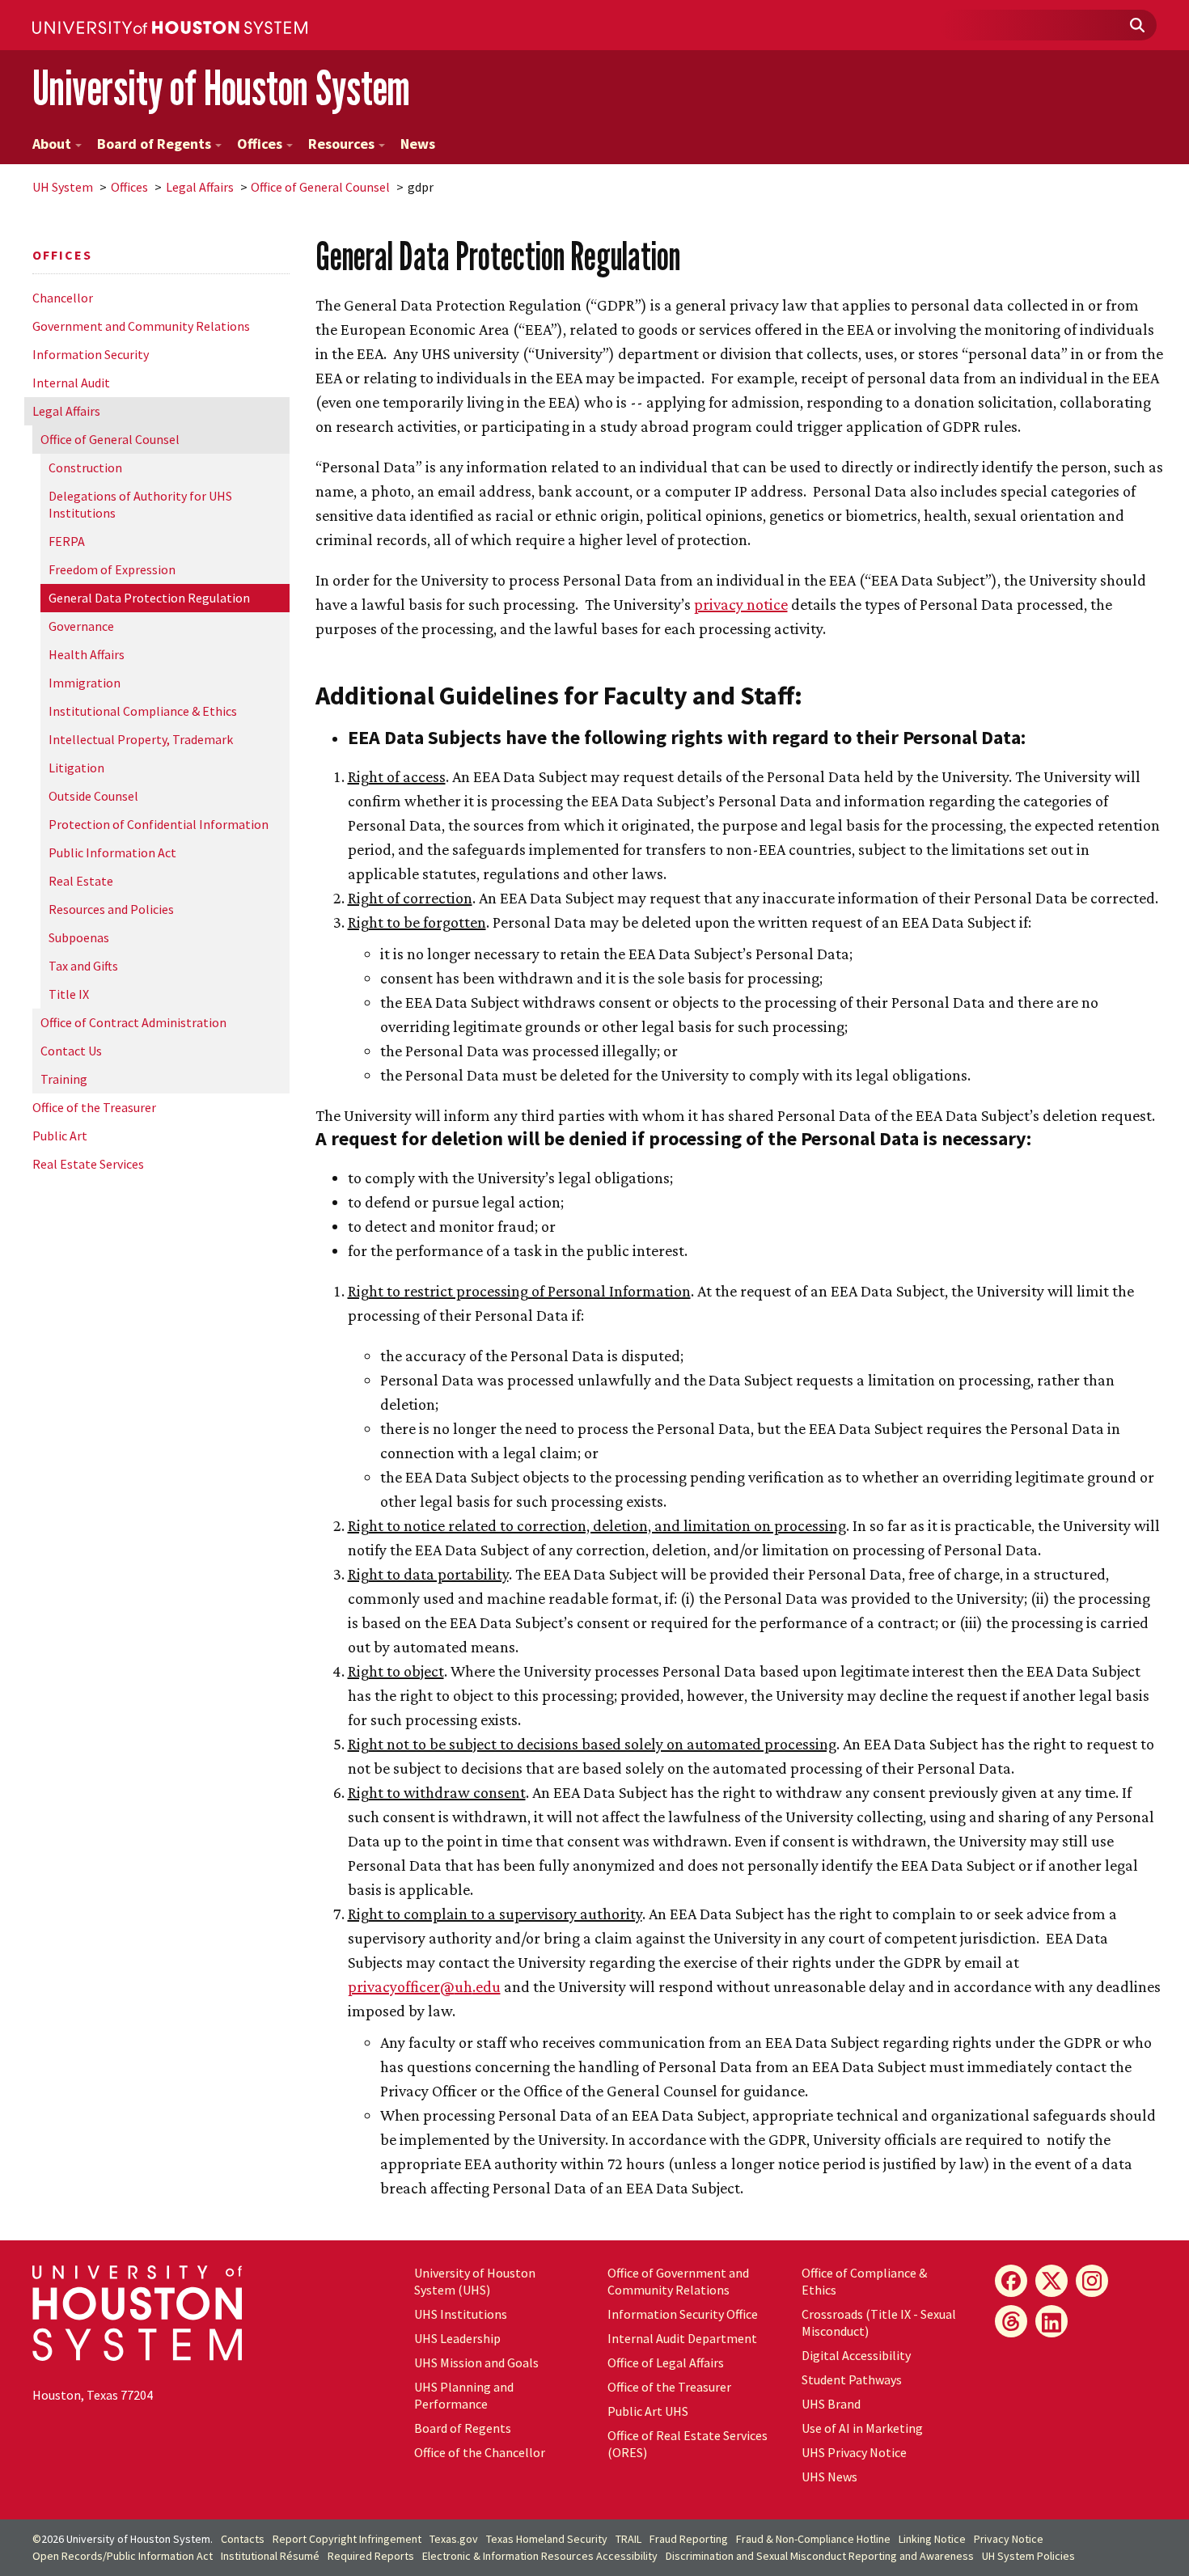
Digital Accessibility (856, 2355)
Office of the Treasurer (94, 1107)
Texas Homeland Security (547, 2539)
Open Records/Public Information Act (123, 2556)
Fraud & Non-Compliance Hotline (813, 2539)
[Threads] (1011, 2321)
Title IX (69, 994)
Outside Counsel (93, 796)
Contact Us (71, 1051)
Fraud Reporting (689, 2539)
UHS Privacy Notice (854, 2452)
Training (64, 1079)
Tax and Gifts (83, 966)
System (63, 187)
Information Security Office (683, 2314)
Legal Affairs (200, 187)
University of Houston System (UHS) (475, 2281)
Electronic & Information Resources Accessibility (540, 2556)
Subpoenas (79, 937)
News (418, 144)
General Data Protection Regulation (149, 598)
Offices (260, 144)
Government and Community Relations (141, 326)
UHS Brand (831, 2404)
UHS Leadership (457, 2338)
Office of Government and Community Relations (678, 2281)
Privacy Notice (1009, 2539)
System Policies (1028, 2556)
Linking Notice (932, 2539)
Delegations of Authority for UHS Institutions (140, 504)
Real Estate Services (88, 1164)
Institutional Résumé (270, 2556)
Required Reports (371, 2556)
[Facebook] (1011, 2281)
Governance (81, 626)
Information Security (91, 354)
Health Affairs (87, 654)
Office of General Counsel (320, 187)
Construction (85, 467)
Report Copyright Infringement (347, 2539)
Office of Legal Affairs (666, 2362)
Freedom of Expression (112, 569)
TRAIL (628, 2539)
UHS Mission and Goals (476, 2362)
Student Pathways (852, 2379)
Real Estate (81, 881)
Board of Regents (154, 144)
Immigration (85, 683)
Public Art (60, 1136)
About (52, 144)
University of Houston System (221, 88)
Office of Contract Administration (133, 1022)
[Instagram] (1092, 2281)
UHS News (829, 2477)
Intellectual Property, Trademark (141, 739)
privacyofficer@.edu (424, 1986)
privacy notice (741, 604)
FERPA (67, 541)
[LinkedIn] (1051, 2321)
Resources (341, 144)
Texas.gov (454, 2539)
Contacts (243, 2539)
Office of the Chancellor (480, 2452)
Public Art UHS (648, 2411)
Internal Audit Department (682, 2338)
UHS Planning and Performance (464, 2395)
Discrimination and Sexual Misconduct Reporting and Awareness (820, 2556)
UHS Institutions (461, 2314)
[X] (1051, 2281)
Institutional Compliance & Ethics (143, 711)
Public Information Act (112, 852)
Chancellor (63, 298)
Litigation (76, 768)
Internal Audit (71, 383)
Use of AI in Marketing (862, 2428)
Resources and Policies (111, 909)
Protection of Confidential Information (159, 824)
